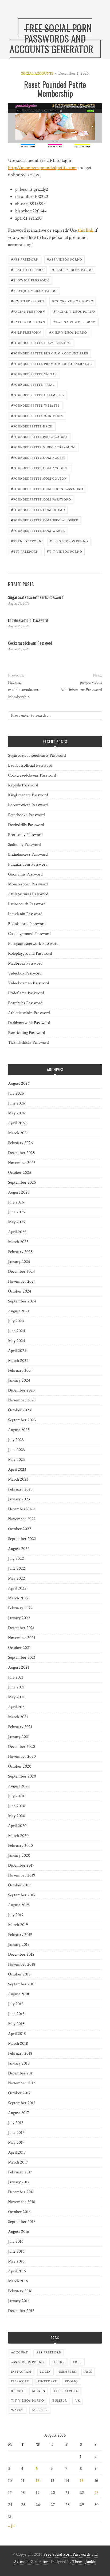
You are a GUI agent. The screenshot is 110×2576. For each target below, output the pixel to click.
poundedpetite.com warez (38, 530)
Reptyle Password (23, 785)
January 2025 (19, 1262)
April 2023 (17, 1469)
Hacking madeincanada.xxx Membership (23, 690)
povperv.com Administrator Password (81, 686)
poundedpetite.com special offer (45, 520)
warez (17, 2410)
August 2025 (19, 1192)
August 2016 (19, 2232)
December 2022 (21, 1509)
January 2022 (19, 1618)
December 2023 (21, 1390)
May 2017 (16, 2143)
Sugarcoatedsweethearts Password (36, 597)
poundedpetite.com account (40, 468)
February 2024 (20, 1371)
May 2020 (17, 1816)
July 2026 (16, 1093)
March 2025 (18, 1242)
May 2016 (16, 2261)
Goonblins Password (25, 874)
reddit (17, 2391)
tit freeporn (25, 551)
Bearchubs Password (25, 1003)
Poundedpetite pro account (40, 436)
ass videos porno (64, 259)
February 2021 (20, 1727)
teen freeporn (26, 541)
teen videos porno (69, 541)
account (19, 2353)
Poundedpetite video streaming (43, 447)
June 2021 (16, 1687)
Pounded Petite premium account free (50, 353)
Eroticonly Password (25, 835)
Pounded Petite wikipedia (37, 416)
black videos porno (72, 270)
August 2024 (19, 1311)
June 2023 (16, 1450)
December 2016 (21, 2192)
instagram (21, 2372)
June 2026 (17, 1103)
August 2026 (19, 1083)
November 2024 (22, 1281)
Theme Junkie (84, 2562)
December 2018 (21, 1954)
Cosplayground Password (29, 934)
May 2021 (16, 1697)
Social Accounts (37, 74)
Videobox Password (25, 973)
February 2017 (20, 2172)
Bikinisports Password (27, 924)
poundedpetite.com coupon (39, 478)
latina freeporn (28, 322)
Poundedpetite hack (32, 426)
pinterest (47, 2381)
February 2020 (20, 1846)
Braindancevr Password (28, 855)
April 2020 (17, 1826)
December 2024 (21, 1272)
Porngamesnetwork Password (33, 944)
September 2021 (22, 1658)
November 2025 (22, 1163)
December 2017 (21, 2073)
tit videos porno (64, 551)
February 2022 (20, 1608)
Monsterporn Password (28, 884)
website (40, 2410)
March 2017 (18, 2162)
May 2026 (17, 1113)
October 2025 (20, 1173)
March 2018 (18, 2044)
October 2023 (19, 1410)
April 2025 (17, 1232)
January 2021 (19, 1737)
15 (82, 2481)
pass (88, 2372)
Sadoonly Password (24, 845)
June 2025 (17, 1212)
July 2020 (16, 1796)
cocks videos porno (73, 301)
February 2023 (20, 1489)
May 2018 (16, 2024)
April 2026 (17, 1123)
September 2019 (22, 1895)
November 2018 (22, 1964)
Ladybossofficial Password (28, 620)
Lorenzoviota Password (28, 805)
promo (72, 2381)
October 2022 (20, 1529)
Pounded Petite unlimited (37, 395)
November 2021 (22, 1638)
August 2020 (19, 1786)
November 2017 (22, 2083)
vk (78, 2401)
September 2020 (22, 1776)
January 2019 (19, 1945)
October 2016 (19, 2212)
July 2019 (16, 1915)
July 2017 (16, 2123)
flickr (59, 2362)
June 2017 (16, 2133)
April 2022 (17, 1588)
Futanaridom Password (28, 864)
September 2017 (22, 2103)
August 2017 (19, 2113)
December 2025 (21, 1153)
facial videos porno (74, 311)
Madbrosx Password (25, 963)
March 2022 (18, 1598)
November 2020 (22, 1757)
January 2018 (19, 2063)
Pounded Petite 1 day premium (41, 343)
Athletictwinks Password (29, 1013)
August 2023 (19, 1430)
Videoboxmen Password (29, 983)
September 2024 (22, 1301)
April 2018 (17, 2034)
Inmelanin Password (25, 914)
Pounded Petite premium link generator (51, 363)
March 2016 (18, 2281)
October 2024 (20, 1291)
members (68, 2372)
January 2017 (19, 2182)
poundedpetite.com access (38, 457)
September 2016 (22, 2222)
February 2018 (20, 2053)
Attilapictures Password (28, 894)
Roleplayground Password (30, 953)
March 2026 (18, 1133)
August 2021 (19, 1667)
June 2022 (17, 1568)
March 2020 (18, 1836)
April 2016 (17, 2271)
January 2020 (19, 1855)
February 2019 (20, 1935)
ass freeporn (25, 259)
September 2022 (22, 1539)
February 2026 (20, 1143)
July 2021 (16, 1677)
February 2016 (20, 2291)
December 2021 (21, 1628)
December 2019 (21, 1865)
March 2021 (18, 1717)
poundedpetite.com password (41, 499)
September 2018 (22, 1984)
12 (38, 2481)
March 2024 (18, 1361)
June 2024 (17, 1331)
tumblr (60, 2401)
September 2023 (22, 1420)
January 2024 (19, 1380)
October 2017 (19, 2093)
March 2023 (18, 1479)
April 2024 (17, 1351)
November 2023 (22, 1400)
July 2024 (16, 1321)
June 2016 (16, 2251)
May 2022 (17, 1578)
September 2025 (22, 1182)
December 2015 (21, 2311)
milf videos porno (68, 332)
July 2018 (16, 2004)
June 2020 (17, 1806)
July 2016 (16, 2241)
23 (97, 2493)
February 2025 (20, 1252)
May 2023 (16, 1460)
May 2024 (17, 1341)
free (77, 2362)
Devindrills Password (26, 825)
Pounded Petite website (35, 405)
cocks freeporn (27, 301)
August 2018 (19, 1994)
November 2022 (22, 1519)
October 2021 (19, 1648)
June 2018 (16, 2014)
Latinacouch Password (27, 904)
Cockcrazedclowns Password (30, 643)
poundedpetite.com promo (38, 509)
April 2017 (17, 2152)
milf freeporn (26, 332)
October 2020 (20, 1766)
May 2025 (17, 1222)
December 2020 (21, 1747)
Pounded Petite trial (33, 384)
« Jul (12, 2526)
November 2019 (22, 1875)
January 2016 (19, 2301)
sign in (39, 2391)
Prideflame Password (26, 993)
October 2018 (19, 1974)
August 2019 (19, 1905)
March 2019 (18, 1925)
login (45, 2372)
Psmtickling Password (27, 1033)
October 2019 (19, 1885)
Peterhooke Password (26, 815)
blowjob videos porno (34, 290)
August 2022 (19, 1549)
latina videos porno (74, 322)
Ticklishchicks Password (28, 1043)
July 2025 (16, 1202)
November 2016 (22, 2202)
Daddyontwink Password (29, 1023)
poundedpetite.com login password (47, 489)
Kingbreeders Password (28, 795)
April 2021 (17, 1707)
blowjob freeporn (30, 280)
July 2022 (16, 1559)
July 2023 (16, 1440)
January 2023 (19, 1499)
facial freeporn (28, 311)
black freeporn (27, 270)
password (20, 2381)
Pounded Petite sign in (34, 374)
